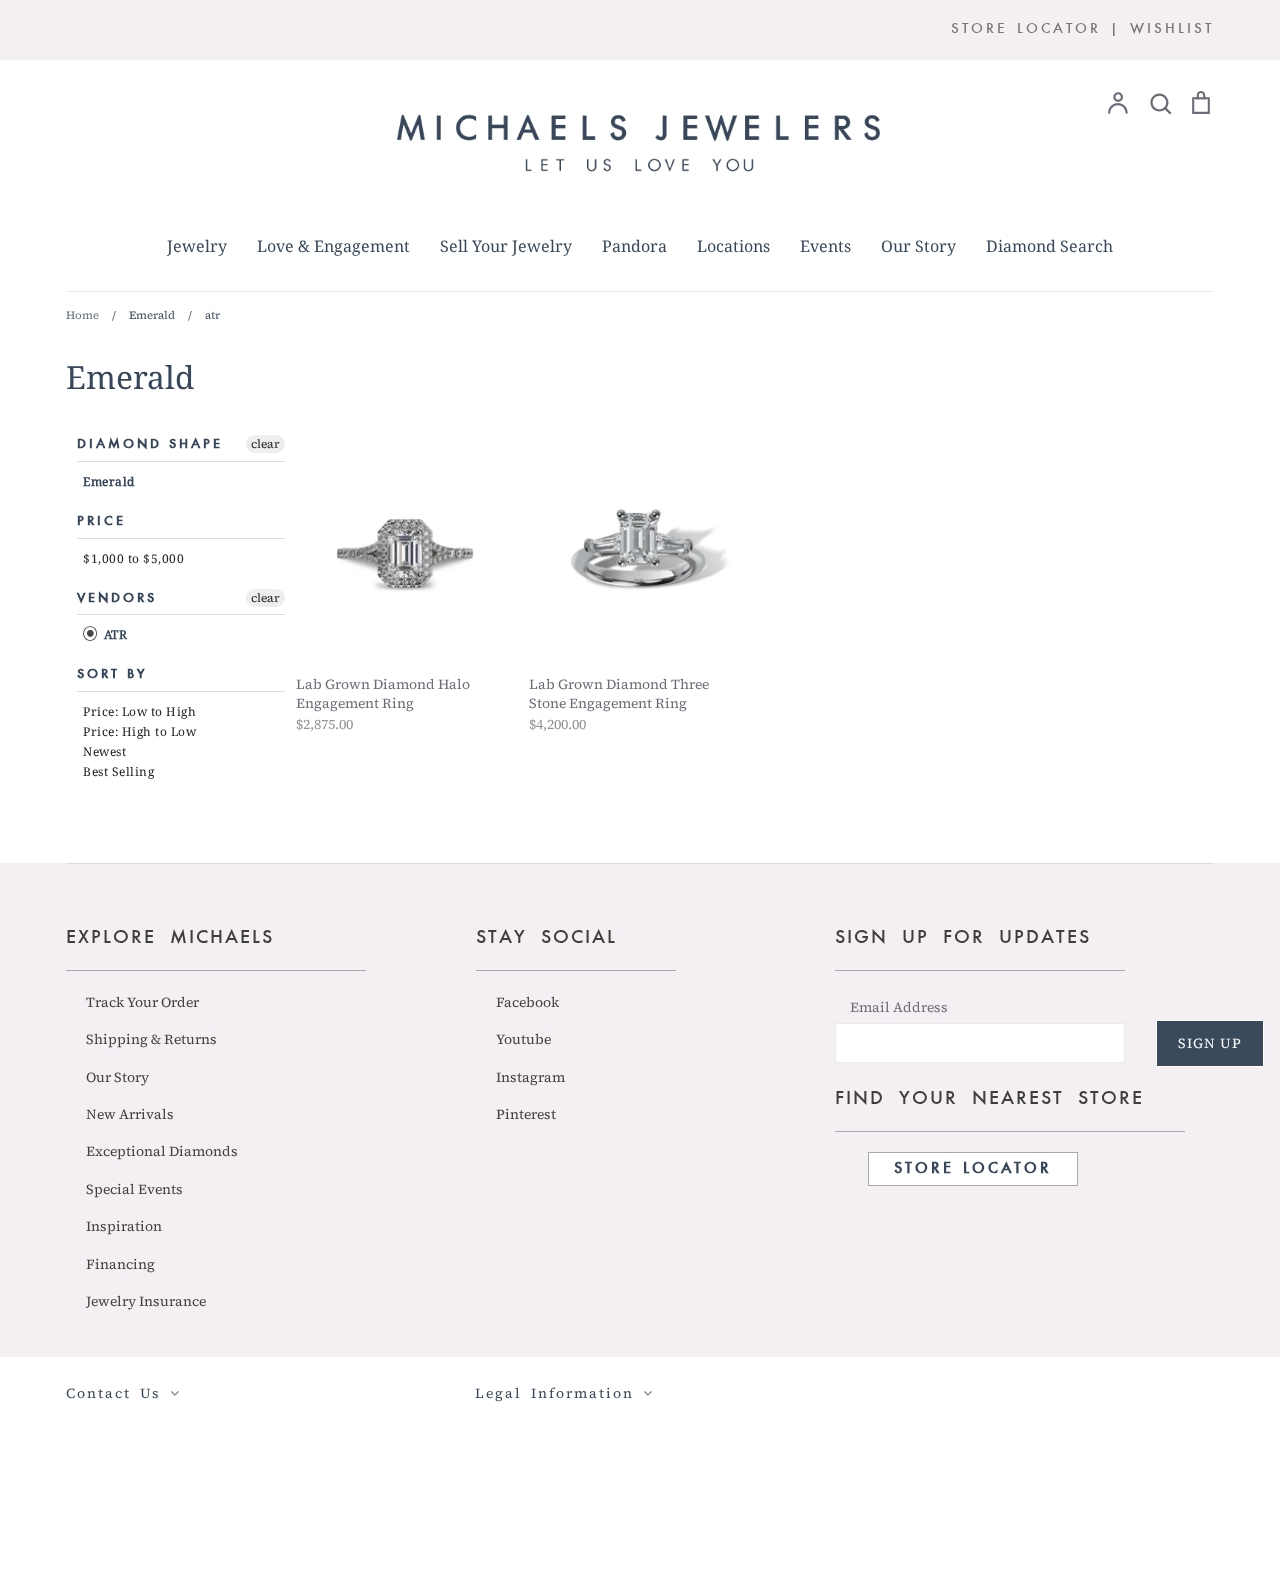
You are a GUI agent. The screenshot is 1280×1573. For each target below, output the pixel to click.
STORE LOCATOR (1026, 29)
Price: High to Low (139, 731)
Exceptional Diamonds (162, 1151)
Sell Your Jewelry (506, 246)
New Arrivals (130, 1114)
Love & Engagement (333, 246)
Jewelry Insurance (146, 1301)
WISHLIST (1172, 29)
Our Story (918, 246)
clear (265, 444)
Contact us (118, 1393)
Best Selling (118, 771)
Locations (733, 246)
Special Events (134, 1189)
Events (825, 246)
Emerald (109, 481)
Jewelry (197, 246)
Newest (104, 751)
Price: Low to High (139, 711)
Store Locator (973, 1169)
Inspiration (124, 1226)
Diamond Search (1049, 246)
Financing (120, 1264)
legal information (559, 1393)
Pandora (634, 246)
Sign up (1210, 1043)
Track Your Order (142, 1002)
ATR (113, 634)
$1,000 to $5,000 (133, 558)
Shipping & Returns (151, 1039)
